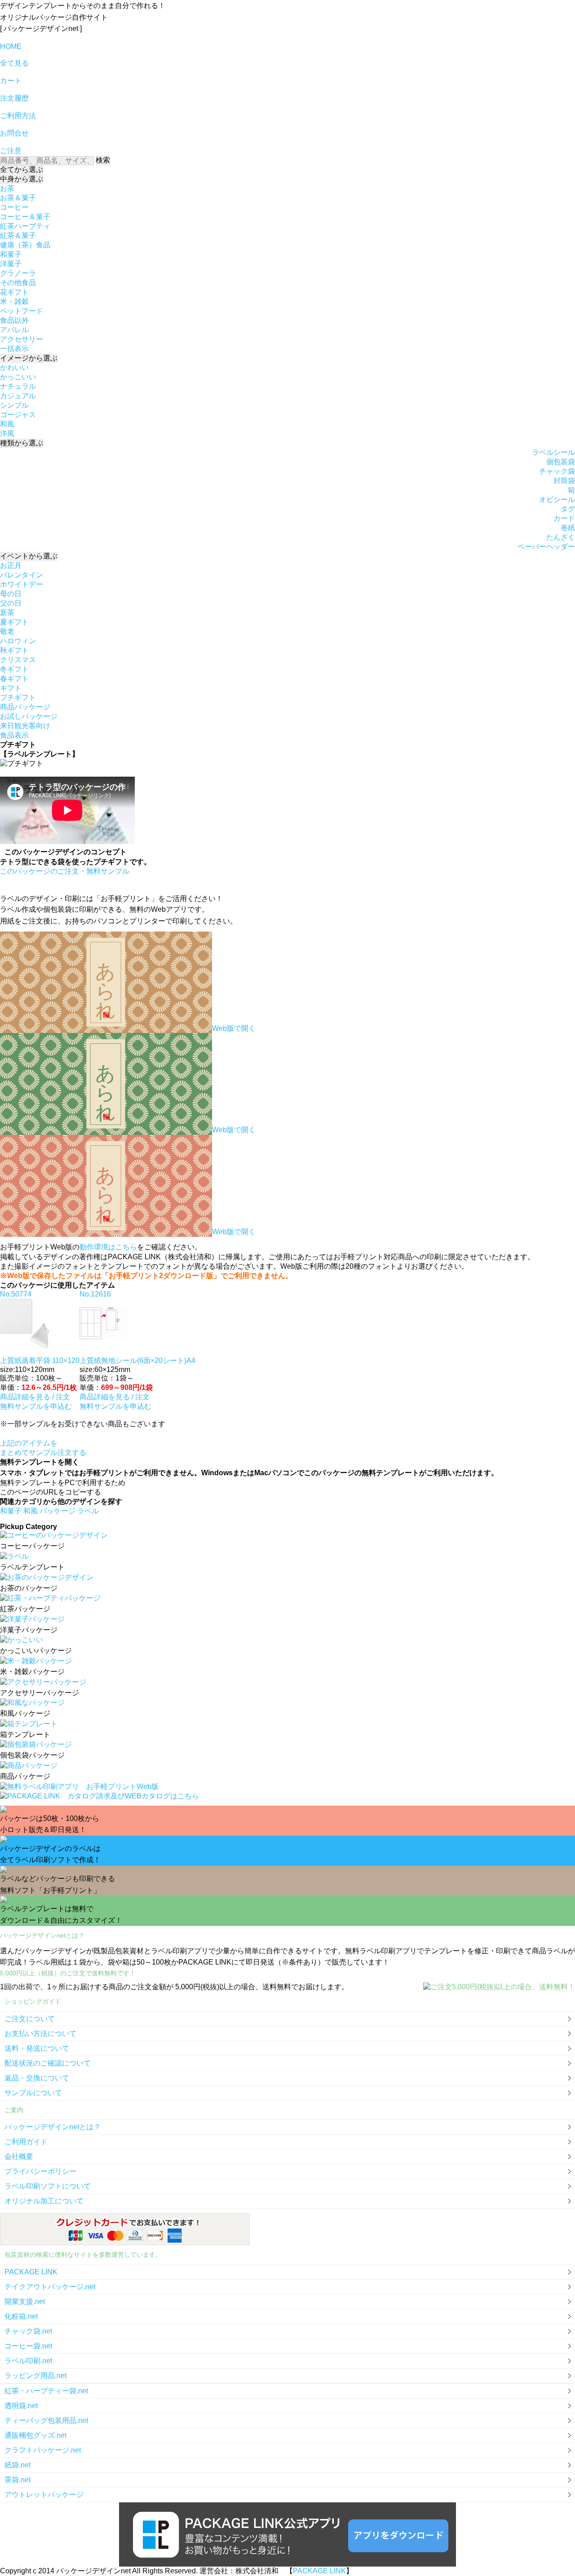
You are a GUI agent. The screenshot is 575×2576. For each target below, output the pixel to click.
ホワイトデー (22, 584)
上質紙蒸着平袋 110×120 (40, 1361)
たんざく (561, 537)
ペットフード (22, 311)
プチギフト (18, 697)
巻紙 (568, 528)
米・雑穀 (14, 301)
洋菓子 (11, 264)
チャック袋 (557, 471)
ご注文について (30, 2019)
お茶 (7, 188)
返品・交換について (37, 2078)
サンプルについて (33, 2093)
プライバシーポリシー (40, 2171)
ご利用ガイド (26, 2142)
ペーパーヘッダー (546, 547)
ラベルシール (553, 452)
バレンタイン (22, 575)
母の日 (11, 594)
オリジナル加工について (44, 2201)
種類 (22, 443)
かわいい (14, 367)
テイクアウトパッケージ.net (50, 2287)
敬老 (7, 631)
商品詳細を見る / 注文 (35, 1397)
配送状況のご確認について (48, 2063)
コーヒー (14, 207)
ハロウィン (18, 641)
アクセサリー (22, 339)
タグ (568, 509)
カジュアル (18, 396)
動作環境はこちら (108, 1247)
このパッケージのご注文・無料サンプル (65, 871)
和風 (7, 424)
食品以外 (14, 320)
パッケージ (58, 1511)
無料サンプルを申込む (36, 1406)
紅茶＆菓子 (18, 235)
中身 (22, 179)
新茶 (7, 613)
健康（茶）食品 (25, 245)
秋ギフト (14, 650)
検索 (103, 160)
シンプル (14, 405)
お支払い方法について (40, 2033)
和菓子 (11, 254)
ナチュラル (18, 386)
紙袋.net (18, 2465)
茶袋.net (18, 2480)
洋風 (7, 433)
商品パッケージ (25, 707)
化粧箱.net (21, 2316)
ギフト (11, 688)
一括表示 (14, 349)
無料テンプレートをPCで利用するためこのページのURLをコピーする (63, 1487)
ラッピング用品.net (35, 2376)
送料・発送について (37, 2048)
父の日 (11, 603)
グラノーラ (18, 273)
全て (22, 169)
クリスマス (18, 660)
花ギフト (14, 292)
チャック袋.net (28, 2331)
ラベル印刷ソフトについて (48, 2186)
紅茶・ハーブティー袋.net (46, 2391)
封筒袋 (564, 481)
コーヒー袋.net (28, 2346)
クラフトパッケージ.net (43, 2450)
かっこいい (18, 377)
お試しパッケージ (29, 716)
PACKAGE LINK (31, 2272)
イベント (29, 556)
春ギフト (14, 679)
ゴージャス (18, 415)
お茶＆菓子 (18, 198)
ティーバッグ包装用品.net (46, 2420)
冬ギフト (14, 669)
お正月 (11, 565)
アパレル (14, 330)
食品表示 (14, 735)
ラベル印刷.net (28, 2361)
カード (564, 518)
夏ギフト (14, 622)
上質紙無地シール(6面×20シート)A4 (137, 1361)
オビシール (557, 499)
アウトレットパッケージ (44, 2495)
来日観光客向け (25, 726)
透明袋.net (21, 2406)
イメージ (29, 358)
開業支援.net (25, 2301)
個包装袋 (561, 462)
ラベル (88, 1511)
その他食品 (18, 283)
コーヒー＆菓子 (25, 217)
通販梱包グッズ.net (35, 2435)
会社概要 (19, 2156)
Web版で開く (234, 1028)
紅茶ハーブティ (25, 226)
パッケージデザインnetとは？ (53, 2127)
